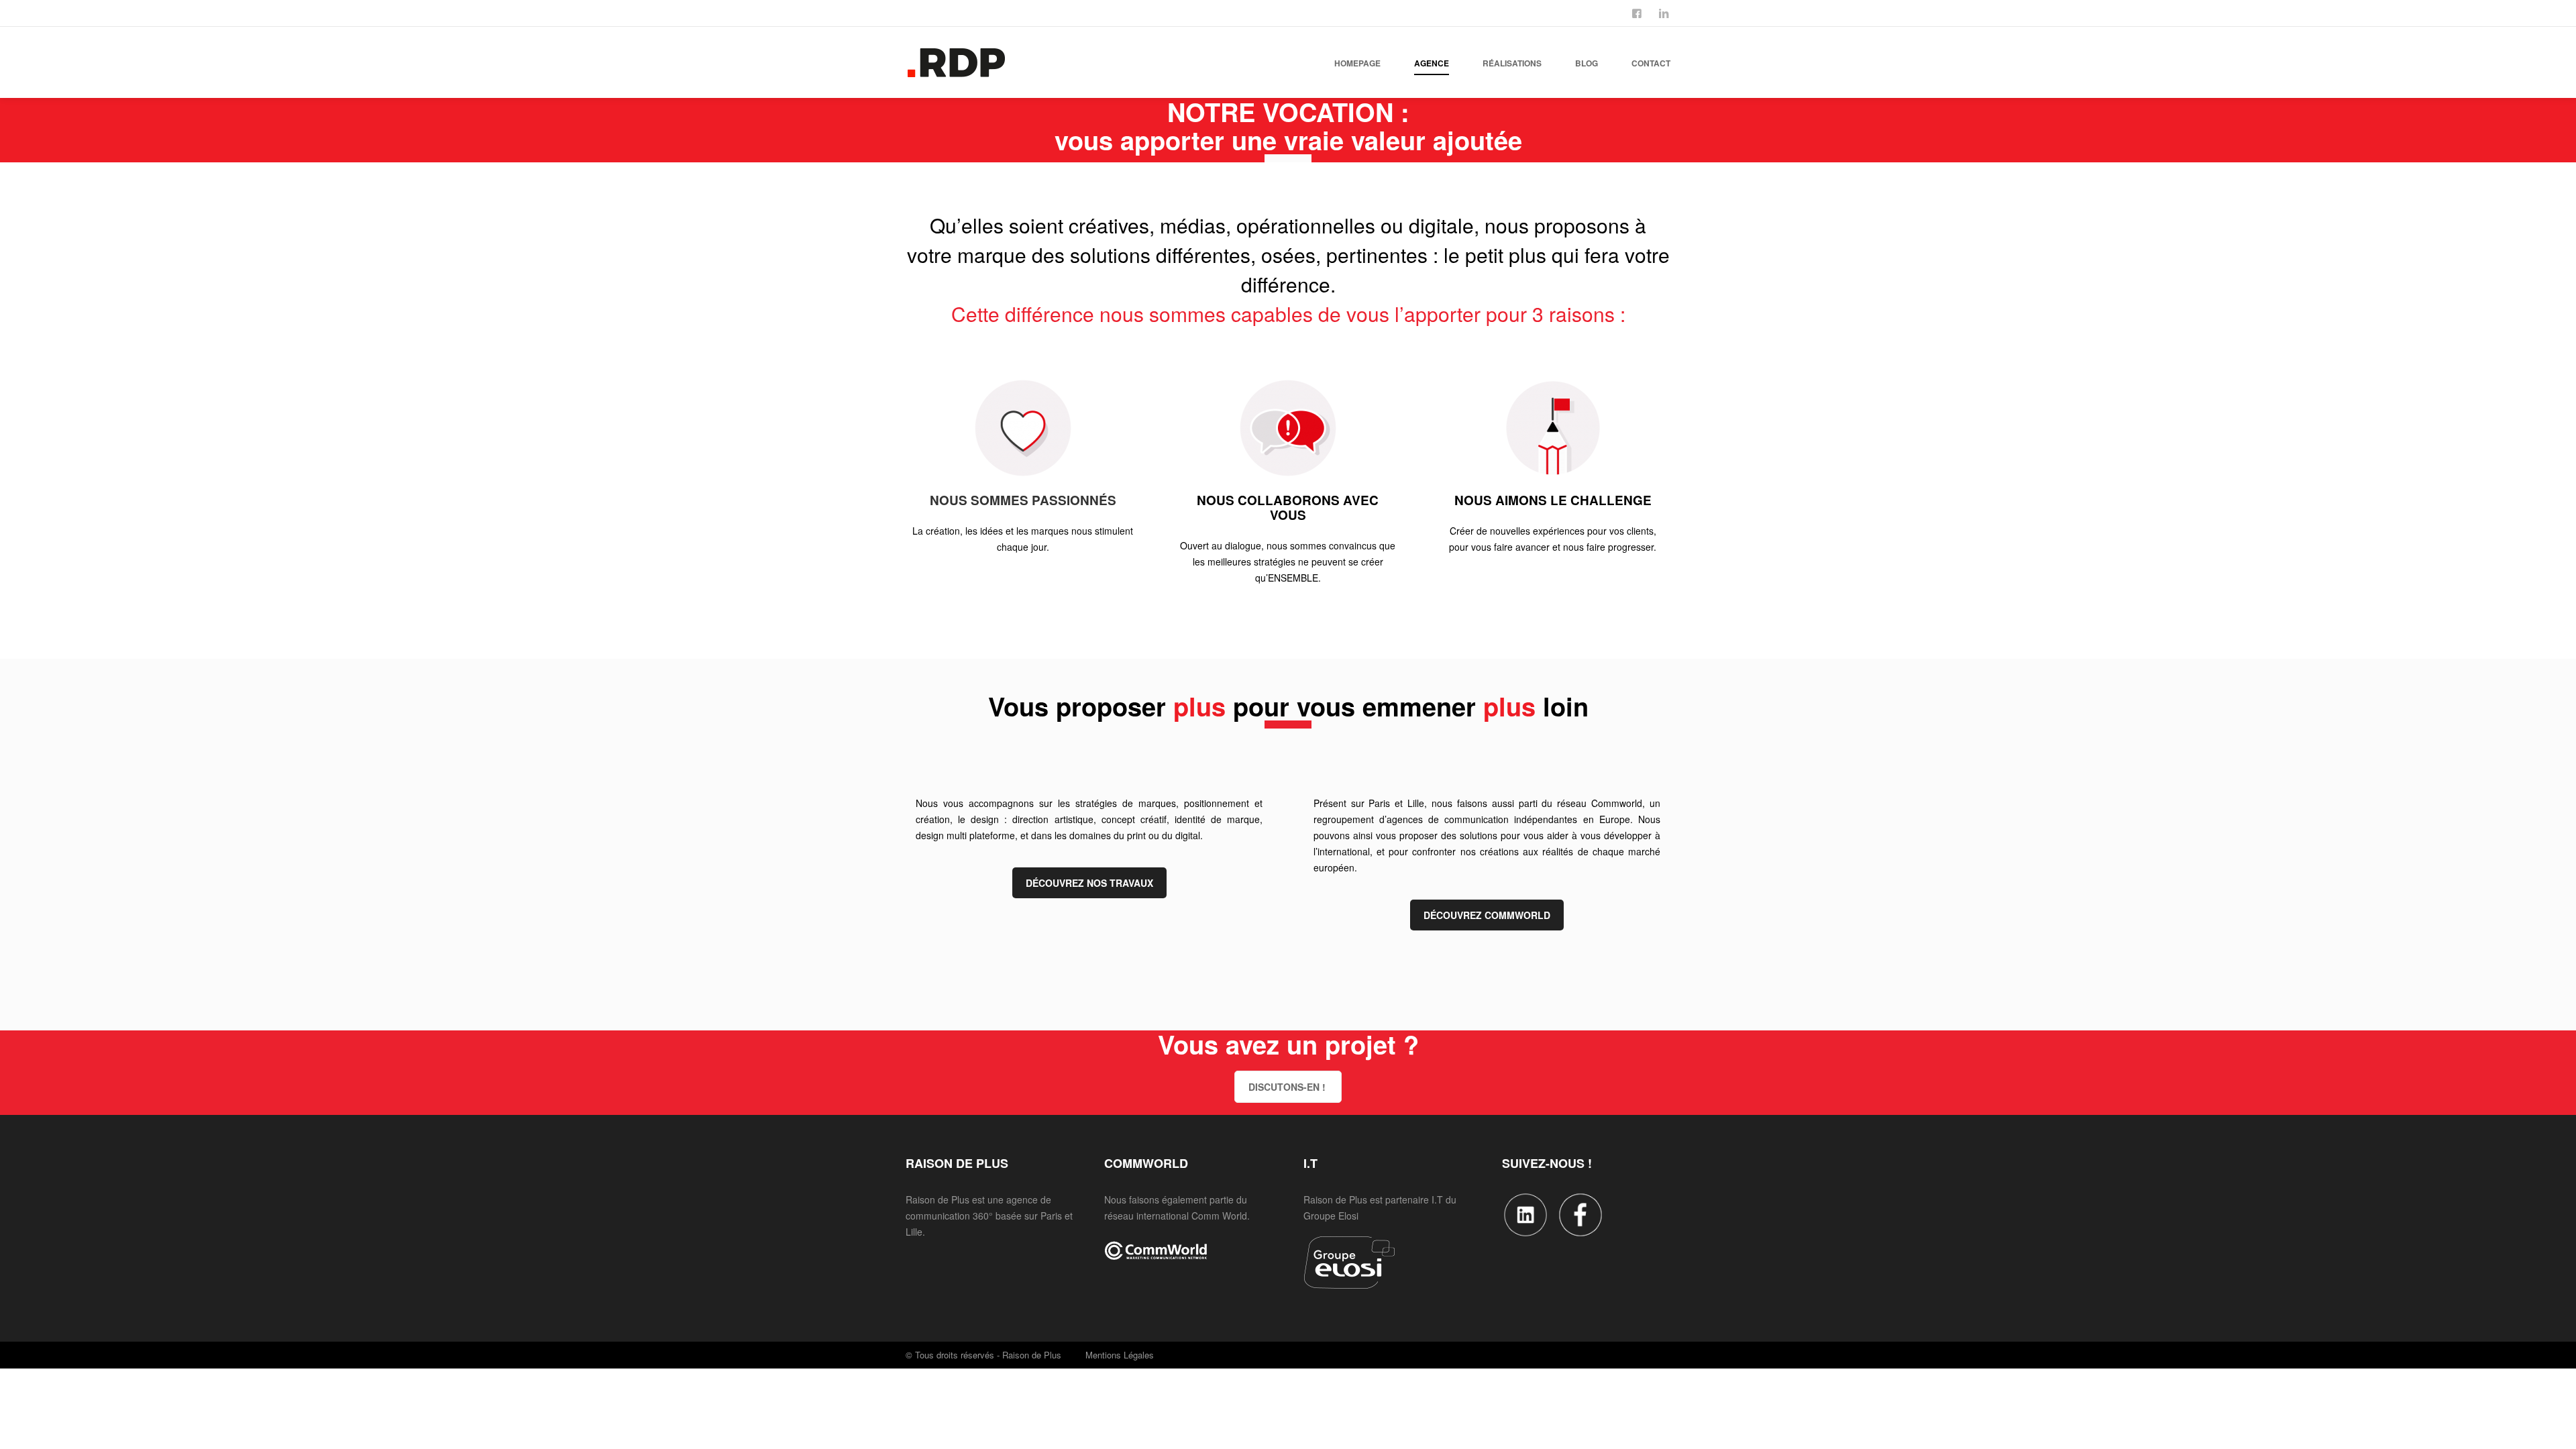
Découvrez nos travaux (1089, 883)
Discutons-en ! (1287, 1087)
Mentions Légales (1120, 1355)
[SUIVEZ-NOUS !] (1638, 12)
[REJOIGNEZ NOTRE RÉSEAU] (1665, 12)
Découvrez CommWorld (1487, 915)
